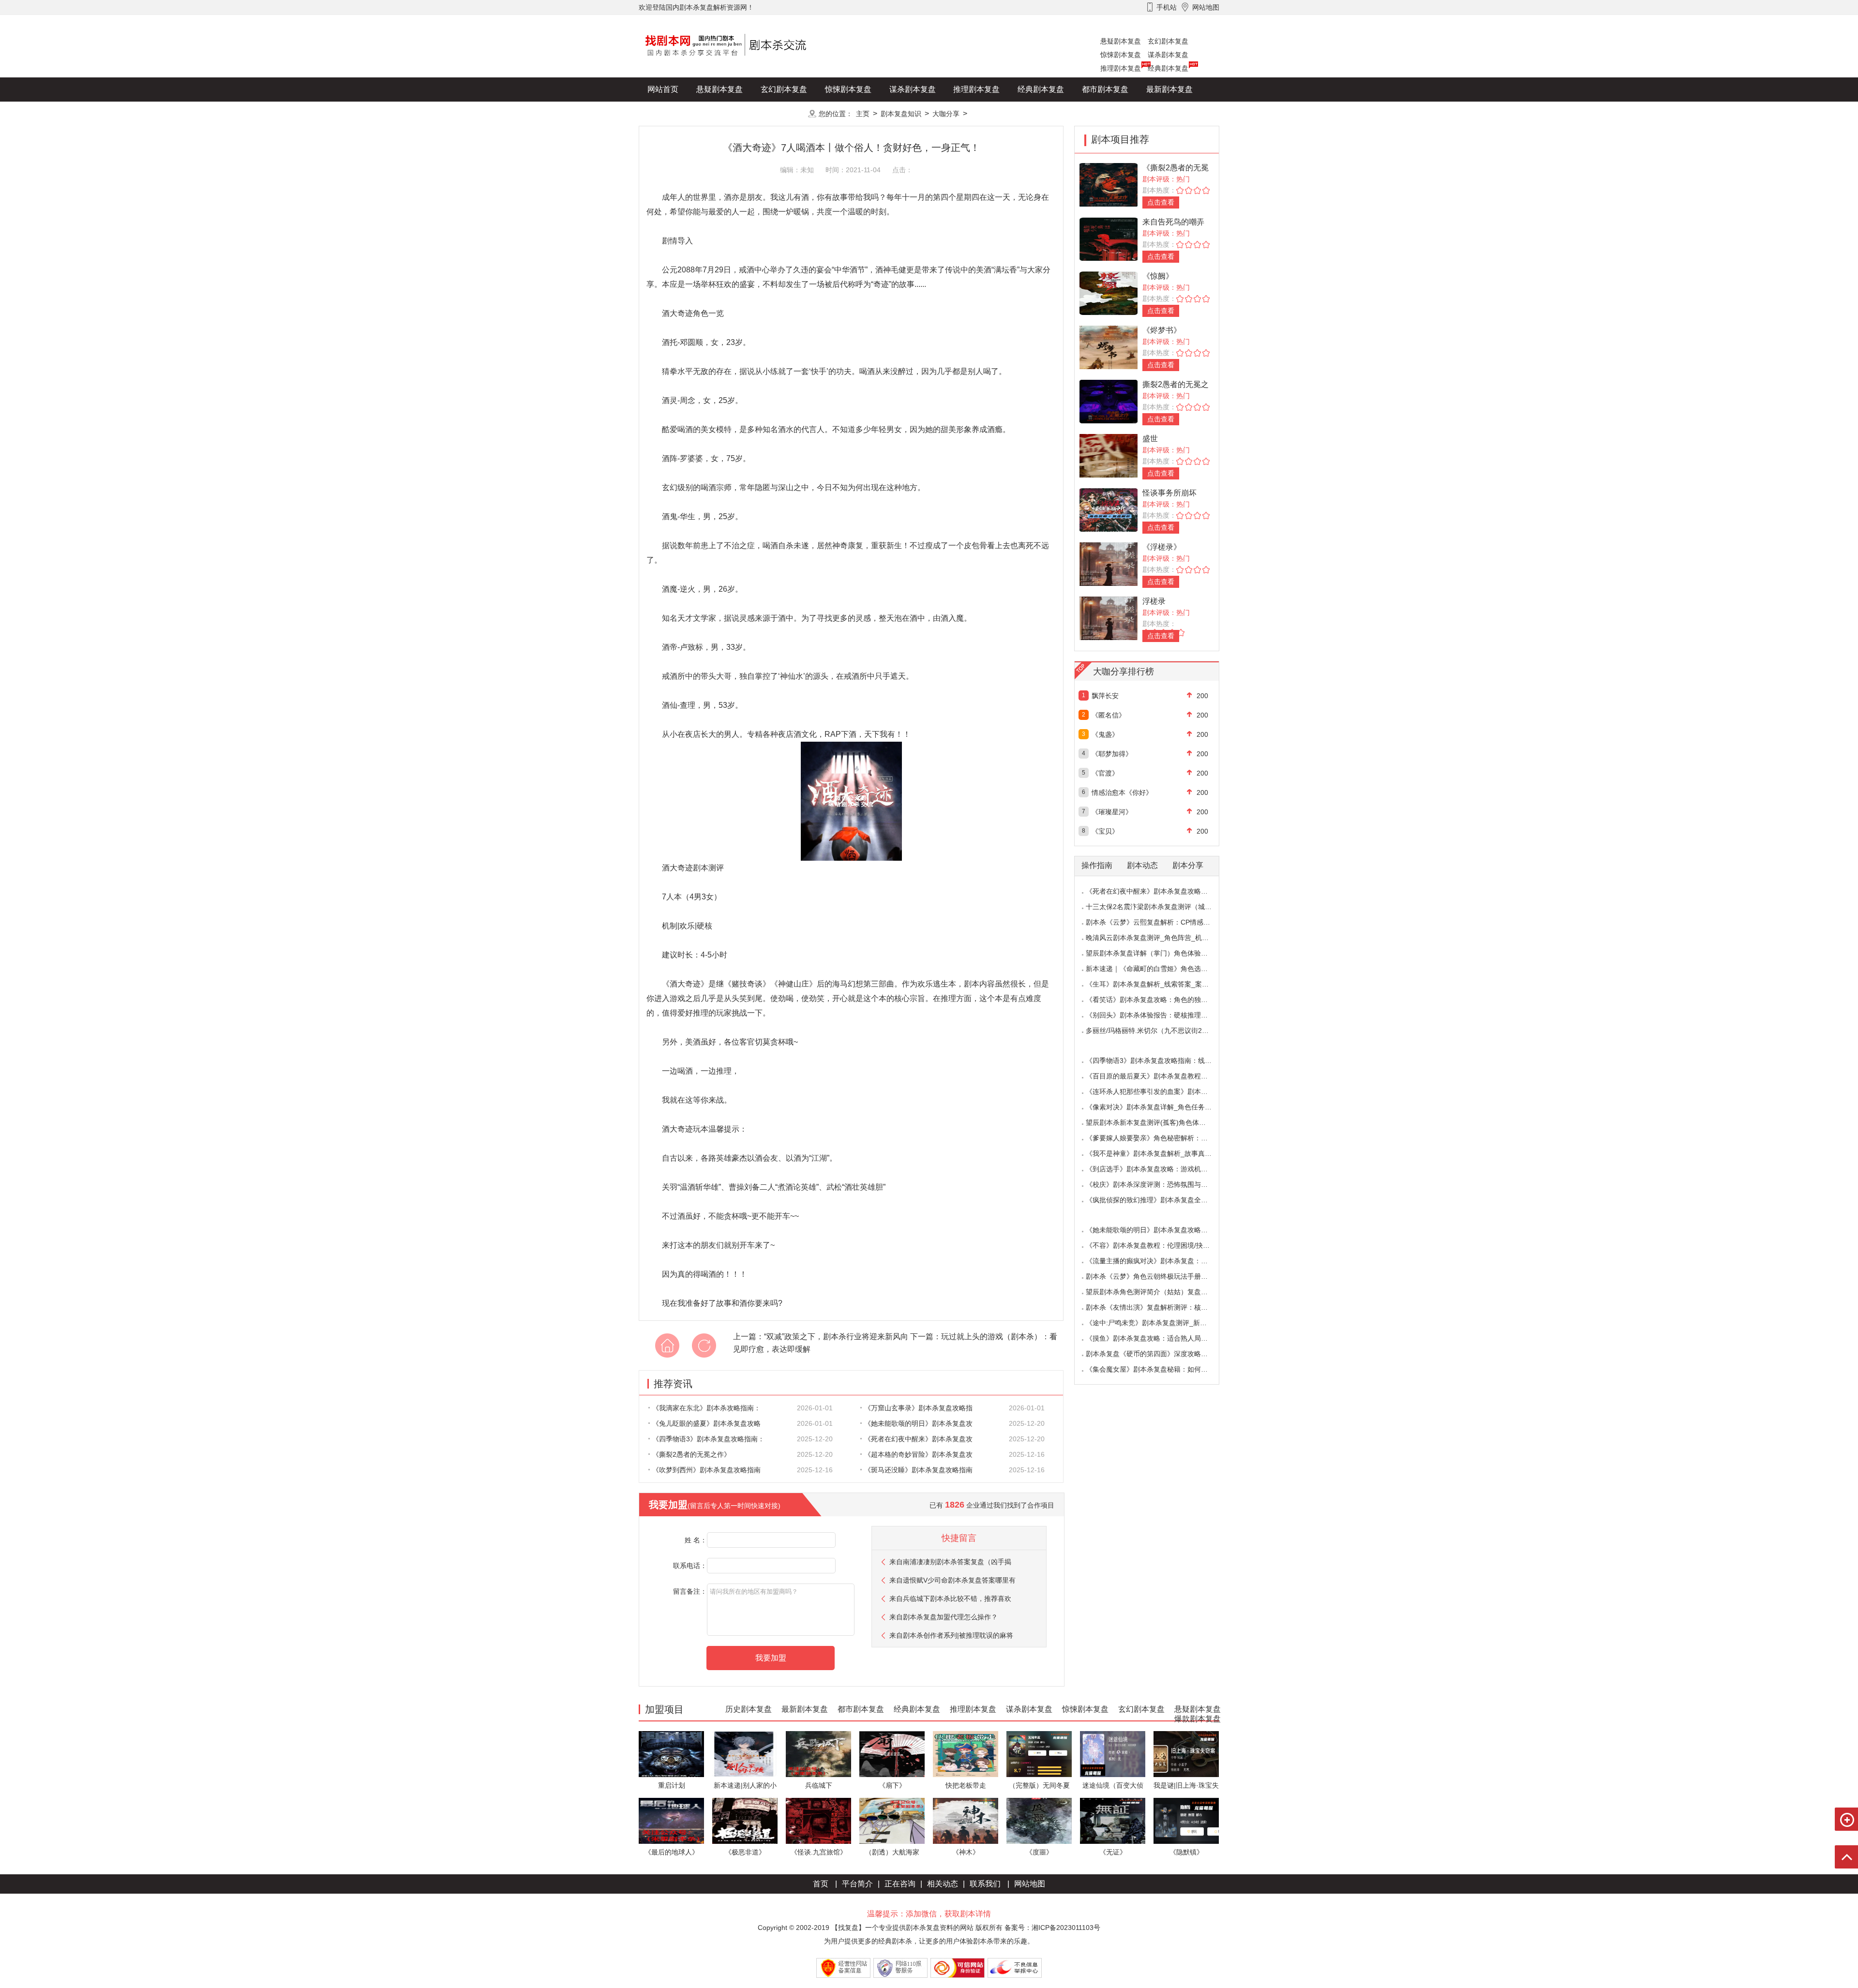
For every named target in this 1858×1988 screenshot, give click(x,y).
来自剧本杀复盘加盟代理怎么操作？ (944, 1617)
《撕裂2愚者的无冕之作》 (691, 1454)
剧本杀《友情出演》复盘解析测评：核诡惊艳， (1157, 1307)
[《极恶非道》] (745, 1820)
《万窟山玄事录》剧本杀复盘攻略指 (918, 1408)
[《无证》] (1113, 1820)
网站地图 (1030, 1884)
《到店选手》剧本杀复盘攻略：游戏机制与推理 (1157, 1169)
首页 (821, 1884)
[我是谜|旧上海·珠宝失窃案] (1186, 1754)
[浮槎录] (1109, 618)
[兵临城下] (818, 1754)
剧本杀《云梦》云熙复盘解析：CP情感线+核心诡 (1160, 922)
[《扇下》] (892, 1754)
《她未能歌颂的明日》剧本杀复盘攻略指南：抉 (1157, 1230)
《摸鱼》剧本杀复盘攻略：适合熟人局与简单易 (1157, 1338)
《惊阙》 (1158, 276)
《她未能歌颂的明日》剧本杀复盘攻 (918, 1423)
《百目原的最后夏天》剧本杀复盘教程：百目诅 (1157, 1076)
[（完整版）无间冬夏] (1039, 1754)
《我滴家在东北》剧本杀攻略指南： (706, 1408)
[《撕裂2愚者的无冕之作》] (1109, 184)
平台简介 (857, 1884)
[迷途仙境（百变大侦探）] (1113, 1754)
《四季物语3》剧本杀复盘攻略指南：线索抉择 (1155, 1061)
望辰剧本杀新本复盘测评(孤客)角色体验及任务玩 (1159, 1122)
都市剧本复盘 (1105, 89)
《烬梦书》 (1162, 330)
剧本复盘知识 (901, 114)
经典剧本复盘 (1168, 68)
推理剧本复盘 (1121, 68)
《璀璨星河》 (1112, 812)
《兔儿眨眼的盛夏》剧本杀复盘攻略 (706, 1423)
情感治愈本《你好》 (1122, 792)
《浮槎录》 (1162, 547)
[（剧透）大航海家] (892, 1820)
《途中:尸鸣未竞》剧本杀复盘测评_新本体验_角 (1158, 1323)
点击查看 (1161, 202)
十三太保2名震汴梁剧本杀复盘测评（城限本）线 (1159, 907)
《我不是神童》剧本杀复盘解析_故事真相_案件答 (1161, 1153)
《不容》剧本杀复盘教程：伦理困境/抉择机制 (1154, 1245)
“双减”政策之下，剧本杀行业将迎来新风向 (836, 1337)
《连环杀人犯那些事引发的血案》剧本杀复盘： (1157, 1091)
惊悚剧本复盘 (1121, 55)
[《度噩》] (1039, 1820)
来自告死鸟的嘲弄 (1173, 222)
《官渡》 (1105, 773)
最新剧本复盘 (1169, 89)
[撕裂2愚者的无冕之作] (1109, 401)
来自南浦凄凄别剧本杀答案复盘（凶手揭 (950, 1562)
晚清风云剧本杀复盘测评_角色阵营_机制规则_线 (1159, 938)
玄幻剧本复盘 (1168, 41)
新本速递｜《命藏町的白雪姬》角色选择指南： (1157, 969)
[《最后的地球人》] (671, 1820)
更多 (784, 113)
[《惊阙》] (1109, 292)
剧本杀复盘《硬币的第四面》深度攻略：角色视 (1157, 1354)
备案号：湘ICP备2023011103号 (1052, 1928)
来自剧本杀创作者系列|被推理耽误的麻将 (951, 1635)
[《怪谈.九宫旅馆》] (818, 1820)
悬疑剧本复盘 (1121, 41)
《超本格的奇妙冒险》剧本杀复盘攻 (918, 1454)
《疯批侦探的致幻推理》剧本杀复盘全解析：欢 (1157, 1200)
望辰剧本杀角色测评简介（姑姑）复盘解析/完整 (1158, 1292)
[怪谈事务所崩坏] (1109, 509)
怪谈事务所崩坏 (1169, 493)
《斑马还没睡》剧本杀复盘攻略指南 (918, 1470)
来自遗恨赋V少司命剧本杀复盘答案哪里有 (952, 1580)
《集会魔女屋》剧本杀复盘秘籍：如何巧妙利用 (1157, 1369)
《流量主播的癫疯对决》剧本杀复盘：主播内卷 (1157, 1261)
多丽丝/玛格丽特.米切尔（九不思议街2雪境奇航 (1157, 1031)
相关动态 (943, 1884)
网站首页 (663, 89)
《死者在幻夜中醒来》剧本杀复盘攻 (918, 1439)
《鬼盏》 (1105, 734)
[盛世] (1109, 455)
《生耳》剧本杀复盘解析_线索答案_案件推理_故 (1159, 984)
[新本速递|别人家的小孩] (745, 1754)
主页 (863, 114)
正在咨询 (900, 1884)
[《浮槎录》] (1109, 563)
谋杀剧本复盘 (1168, 55)
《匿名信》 (1109, 715)
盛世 (1150, 439)
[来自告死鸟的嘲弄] (1109, 238)
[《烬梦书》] (1109, 347)
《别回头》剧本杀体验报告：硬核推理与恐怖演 (1157, 1015)
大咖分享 (946, 114)
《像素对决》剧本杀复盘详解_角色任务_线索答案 (1161, 1107)
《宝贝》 (1105, 831)
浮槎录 (1154, 601)
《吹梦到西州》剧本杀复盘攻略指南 (706, 1470)
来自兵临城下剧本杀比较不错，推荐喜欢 (950, 1599)
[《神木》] (966, 1820)
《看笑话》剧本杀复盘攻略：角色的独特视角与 (1157, 1000)
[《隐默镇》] (1186, 1820)
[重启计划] (671, 1754)
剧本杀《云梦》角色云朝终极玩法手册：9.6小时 (1158, 1276)
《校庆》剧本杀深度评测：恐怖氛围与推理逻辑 (1157, 1184)
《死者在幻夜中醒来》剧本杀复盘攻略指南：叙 (1157, 891)
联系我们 (985, 1884)
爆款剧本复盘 (735, 113)
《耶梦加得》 (1112, 754)
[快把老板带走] (966, 1754)
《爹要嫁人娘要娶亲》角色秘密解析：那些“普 (1155, 1138)
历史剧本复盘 (671, 113)
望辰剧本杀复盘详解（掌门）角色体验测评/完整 (1158, 953)
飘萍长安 (1105, 696)
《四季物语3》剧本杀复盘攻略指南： (708, 1439)
